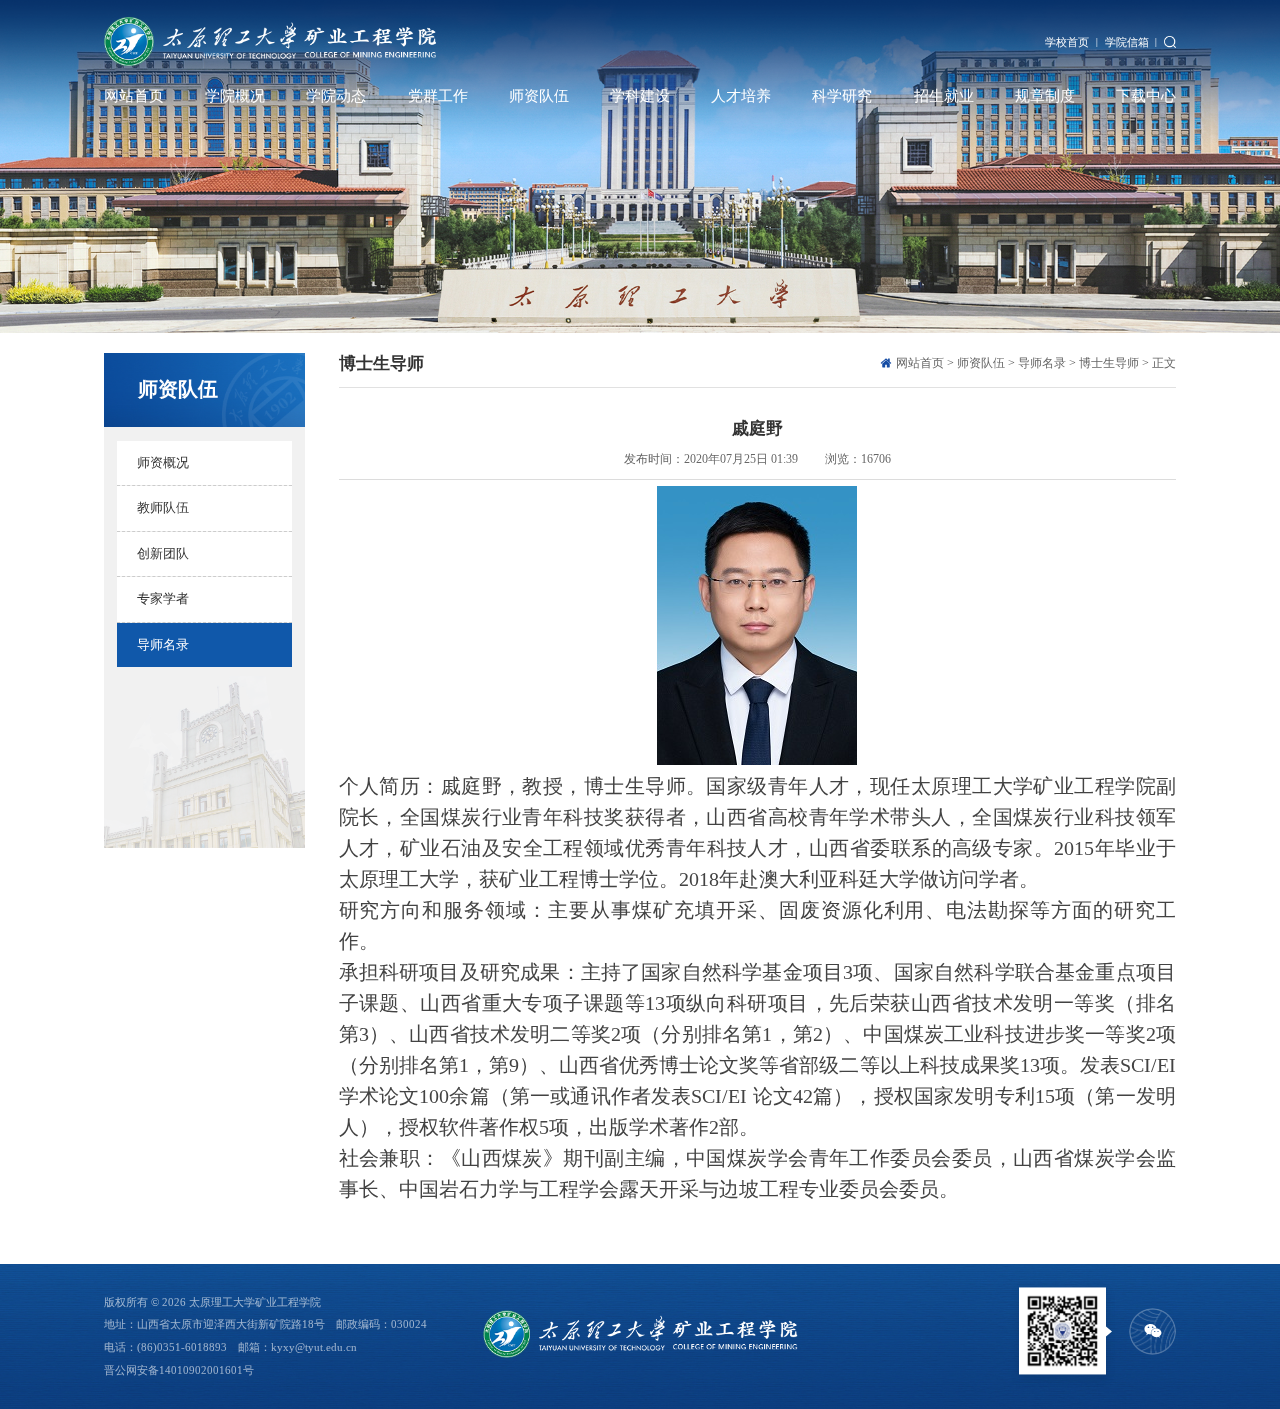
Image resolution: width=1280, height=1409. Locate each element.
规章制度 (1045, 96)
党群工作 (438, 96)
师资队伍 (539, 96)
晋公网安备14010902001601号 (179, 1370)
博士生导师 (1109, 363)
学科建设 (640, 96)
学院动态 (336, 96)
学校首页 (1067, 42)
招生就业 (944, 96)
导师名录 (1042, 363)
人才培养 (741, 96)
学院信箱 (1127, 42)
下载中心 (1146, 96)
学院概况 (235, 96)
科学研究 (842, 96)
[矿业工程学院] (270, 42)
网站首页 (134, 96)
